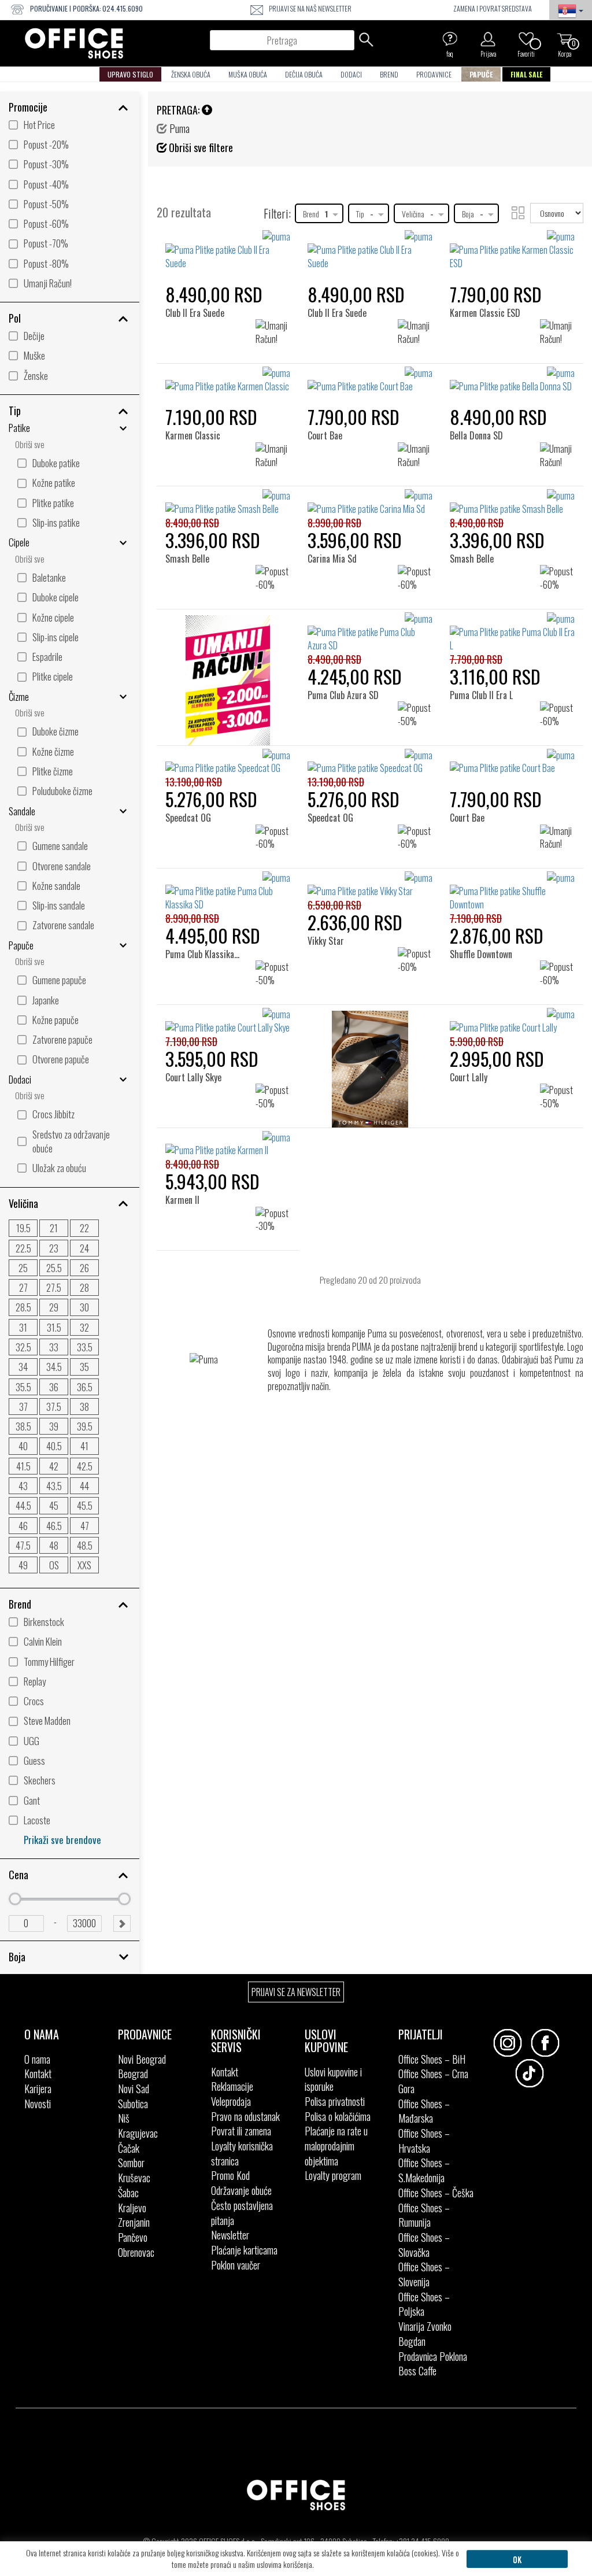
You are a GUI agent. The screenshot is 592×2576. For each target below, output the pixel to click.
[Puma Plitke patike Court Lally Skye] (228, 1021)
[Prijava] (488, 39)
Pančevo (133, 2237)
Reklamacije (232, 2086)
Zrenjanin (134, 2222)
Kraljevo (132, 2208)
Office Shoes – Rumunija (424, 2215)
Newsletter (230, 2235)
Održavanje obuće (241, 2190)
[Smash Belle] (191, 509)
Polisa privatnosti (335, 2101)
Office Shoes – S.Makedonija (424, 2170)
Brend (389, 74)
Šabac (128, 2193)
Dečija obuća (304, 74)
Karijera (38, 2089)
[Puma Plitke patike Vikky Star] (370, 885)
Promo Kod (230, 2175)
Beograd (133, 2074)
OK (517, 2559)
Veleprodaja (231, 2101)
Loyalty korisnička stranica (242, 2153)
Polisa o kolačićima (338, 2116)
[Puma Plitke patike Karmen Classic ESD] (512, 250)
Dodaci (351, 74)
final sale (526, 74)
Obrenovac (136, 2252)
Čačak (129, 2148)
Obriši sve (30, 444)
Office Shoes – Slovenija (424, 2274)
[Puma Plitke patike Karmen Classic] (228, 380)
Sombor (131, 2163)
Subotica (133, 2104)
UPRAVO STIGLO (130, 74)
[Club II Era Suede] (198, 250)
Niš (124, 2118)
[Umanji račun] (228, 683)
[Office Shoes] (74, 43)
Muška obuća (248, 74)
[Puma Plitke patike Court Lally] (512, 1021)
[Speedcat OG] (192, 768)
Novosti (38, 2104)
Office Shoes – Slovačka (424, 2245)
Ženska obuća (191, 74)
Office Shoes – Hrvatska (424, 2141)
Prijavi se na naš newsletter (310, 8)
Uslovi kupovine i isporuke (333, 2079)
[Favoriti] (526, 39)
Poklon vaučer (236, 2265)
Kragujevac (138, 2133)
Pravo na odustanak (245, 2116)
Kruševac (134, 2178)
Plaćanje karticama (244, 2250)
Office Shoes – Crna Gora (433, 2081)
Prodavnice (434, 74)
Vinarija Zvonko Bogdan (425, 2334)
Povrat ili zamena (241, 2131)
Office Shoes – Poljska (424, 2304)
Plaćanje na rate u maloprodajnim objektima (336, 2146)
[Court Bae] (329, 386)
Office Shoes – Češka (436, 2193)
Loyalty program (333, 2175)
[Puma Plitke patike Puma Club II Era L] (512, 632)
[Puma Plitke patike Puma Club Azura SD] (370, 632)
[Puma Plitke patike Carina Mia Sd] (370, 502)
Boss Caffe (417, 2371)
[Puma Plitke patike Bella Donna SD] (512, 380)
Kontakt (38, 2074)
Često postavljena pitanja (242, 2213)
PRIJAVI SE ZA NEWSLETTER (296, 1992)
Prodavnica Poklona (433, 2356)
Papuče (481, 74)
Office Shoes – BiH (432, 2059)
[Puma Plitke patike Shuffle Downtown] (512, 891)
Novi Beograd (142, 2059)
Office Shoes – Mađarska (424, 2111)
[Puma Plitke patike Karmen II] (228, 1144)
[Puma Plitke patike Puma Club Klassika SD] (228, 891)
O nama (37, 2059)
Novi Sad (134, 2089)
